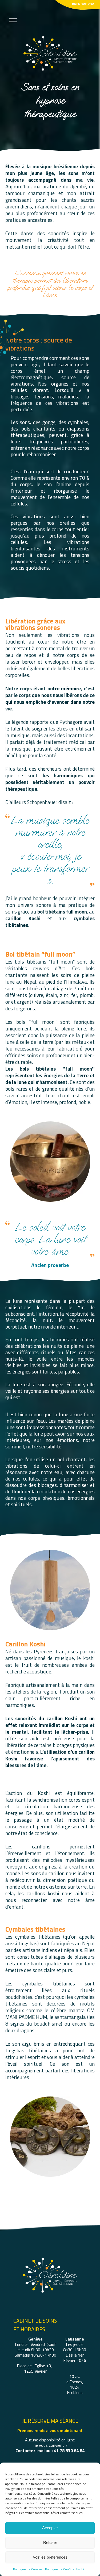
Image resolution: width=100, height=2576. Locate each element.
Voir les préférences (50, 2557)
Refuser (50, 2542)
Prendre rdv (83, 4)
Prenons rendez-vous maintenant (50, 2430)
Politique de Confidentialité (65, 2569)
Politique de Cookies (28, 2569)
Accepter (50, 2528)
